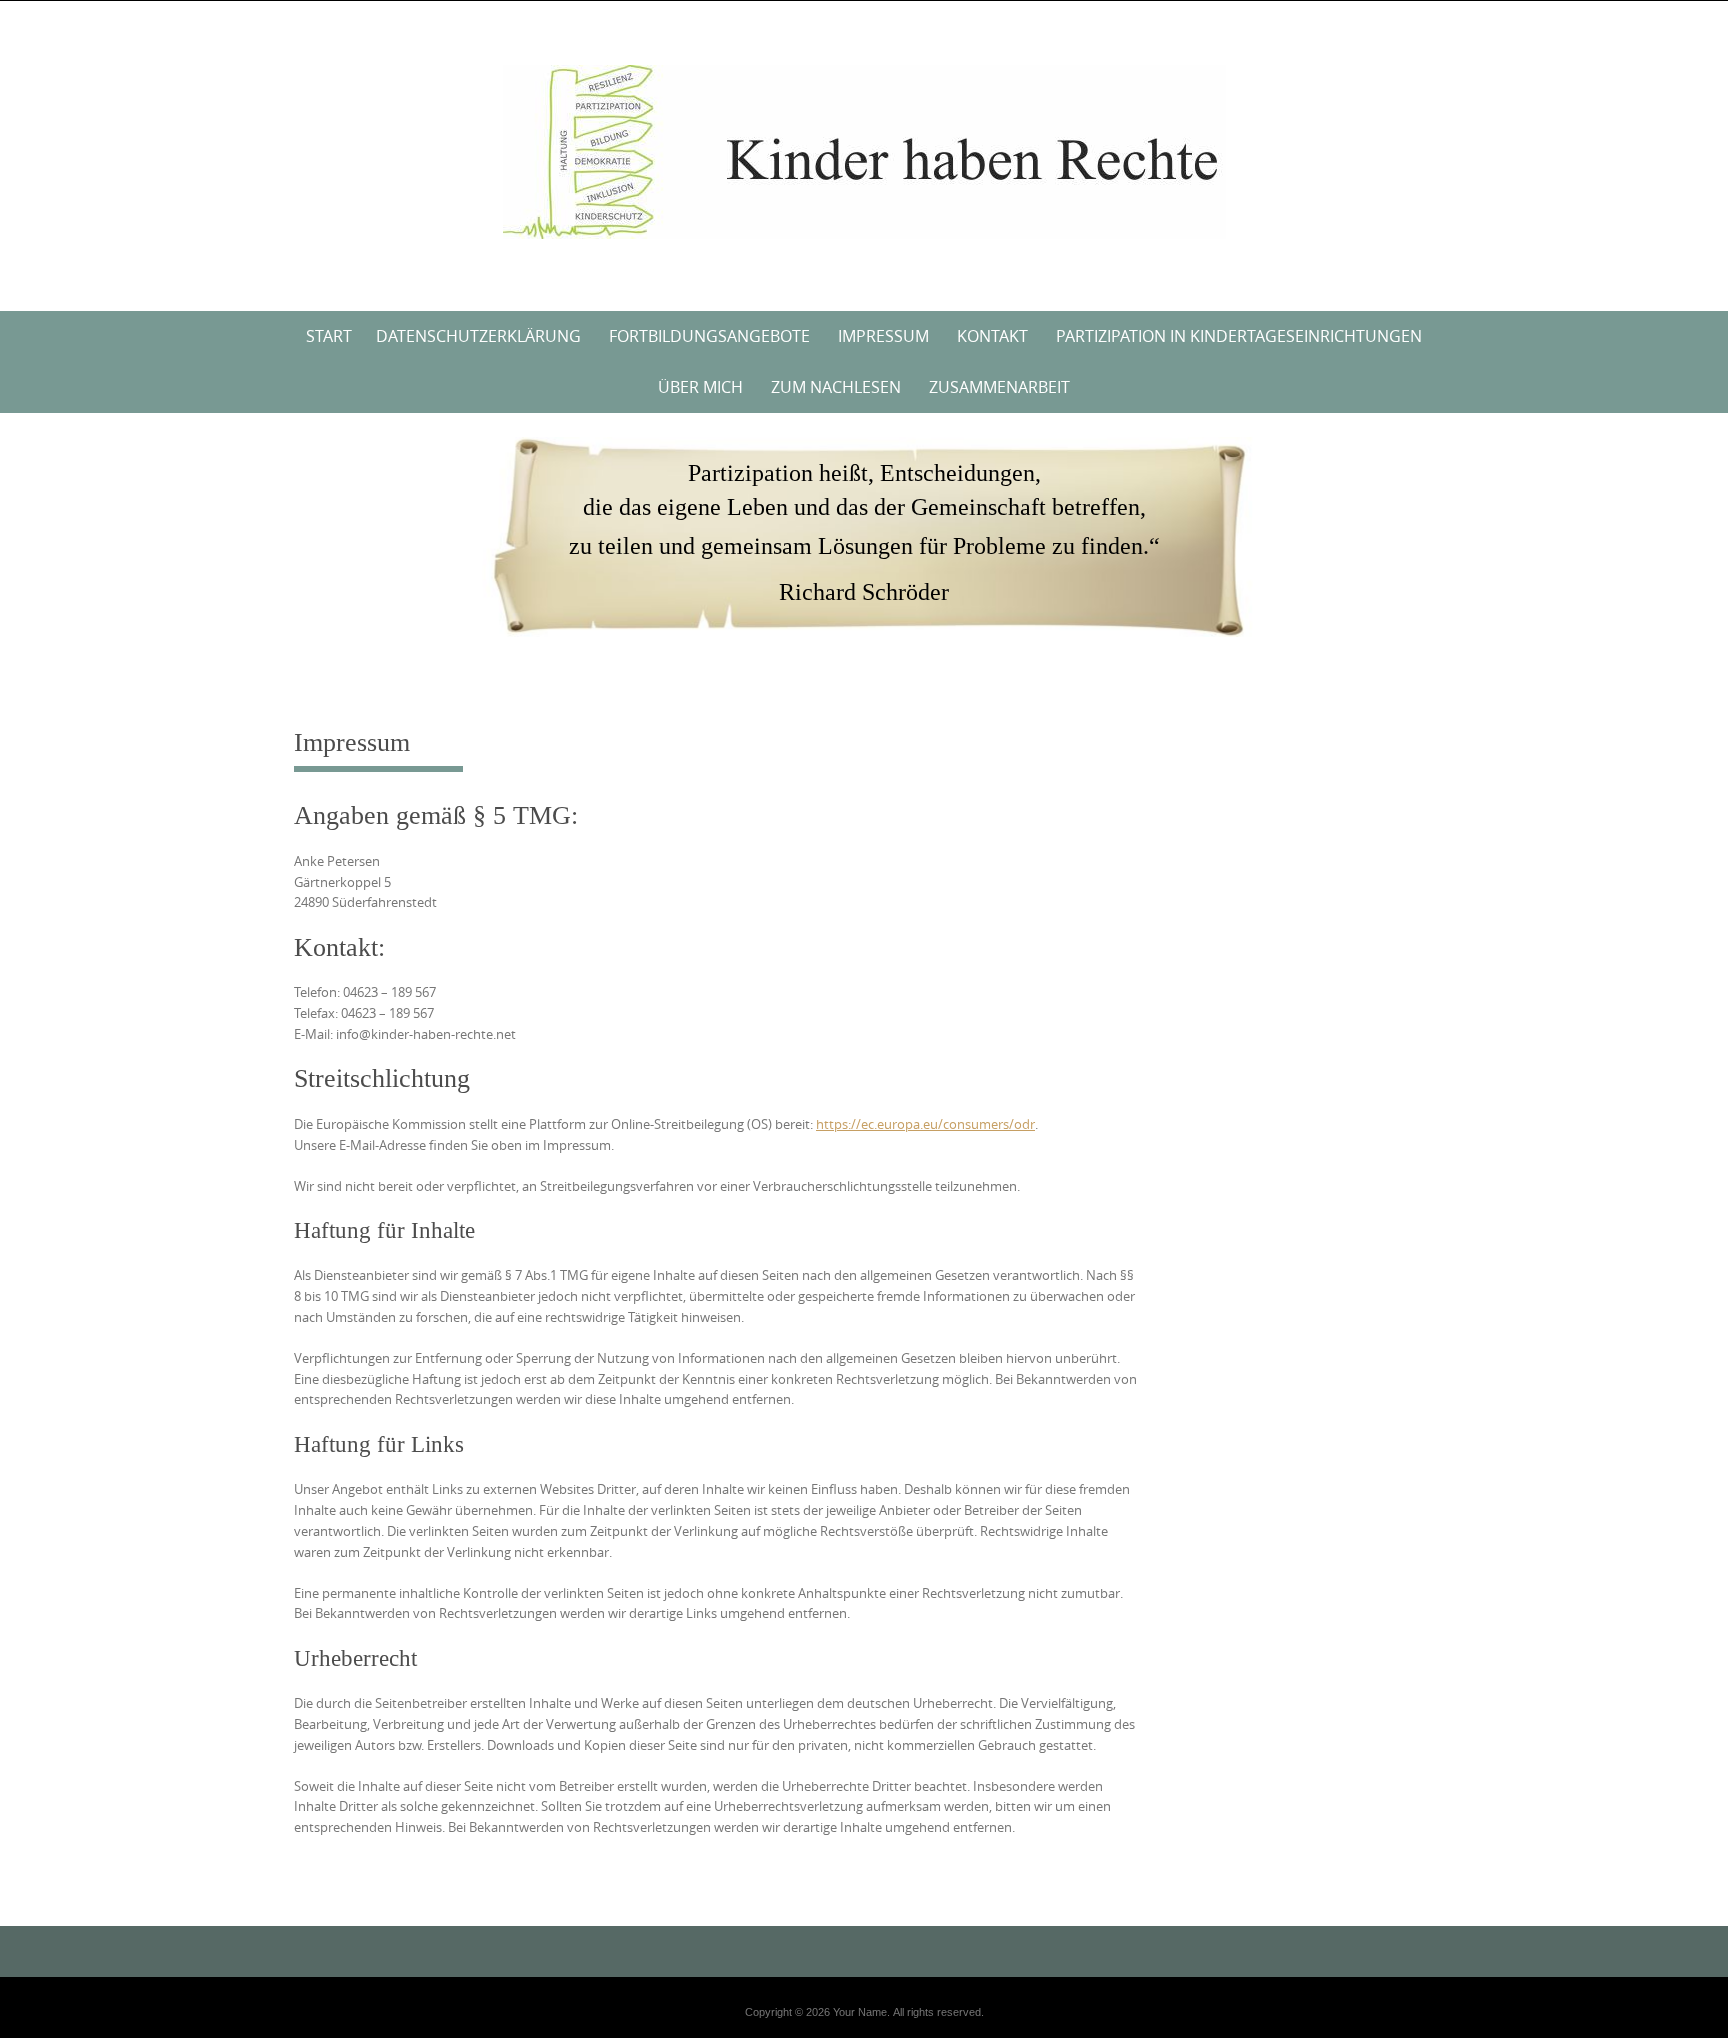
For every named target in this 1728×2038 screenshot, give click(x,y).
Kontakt (992, 336)
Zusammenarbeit (999, 387)
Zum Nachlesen (836, 387)
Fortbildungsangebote (709, 336)
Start (329, 336)
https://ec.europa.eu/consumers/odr (925, 1124)
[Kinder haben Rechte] (864, 152)
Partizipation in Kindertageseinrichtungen (1239, 336)
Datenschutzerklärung (478, 336)
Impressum (883, 336)
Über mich (700, 387)
